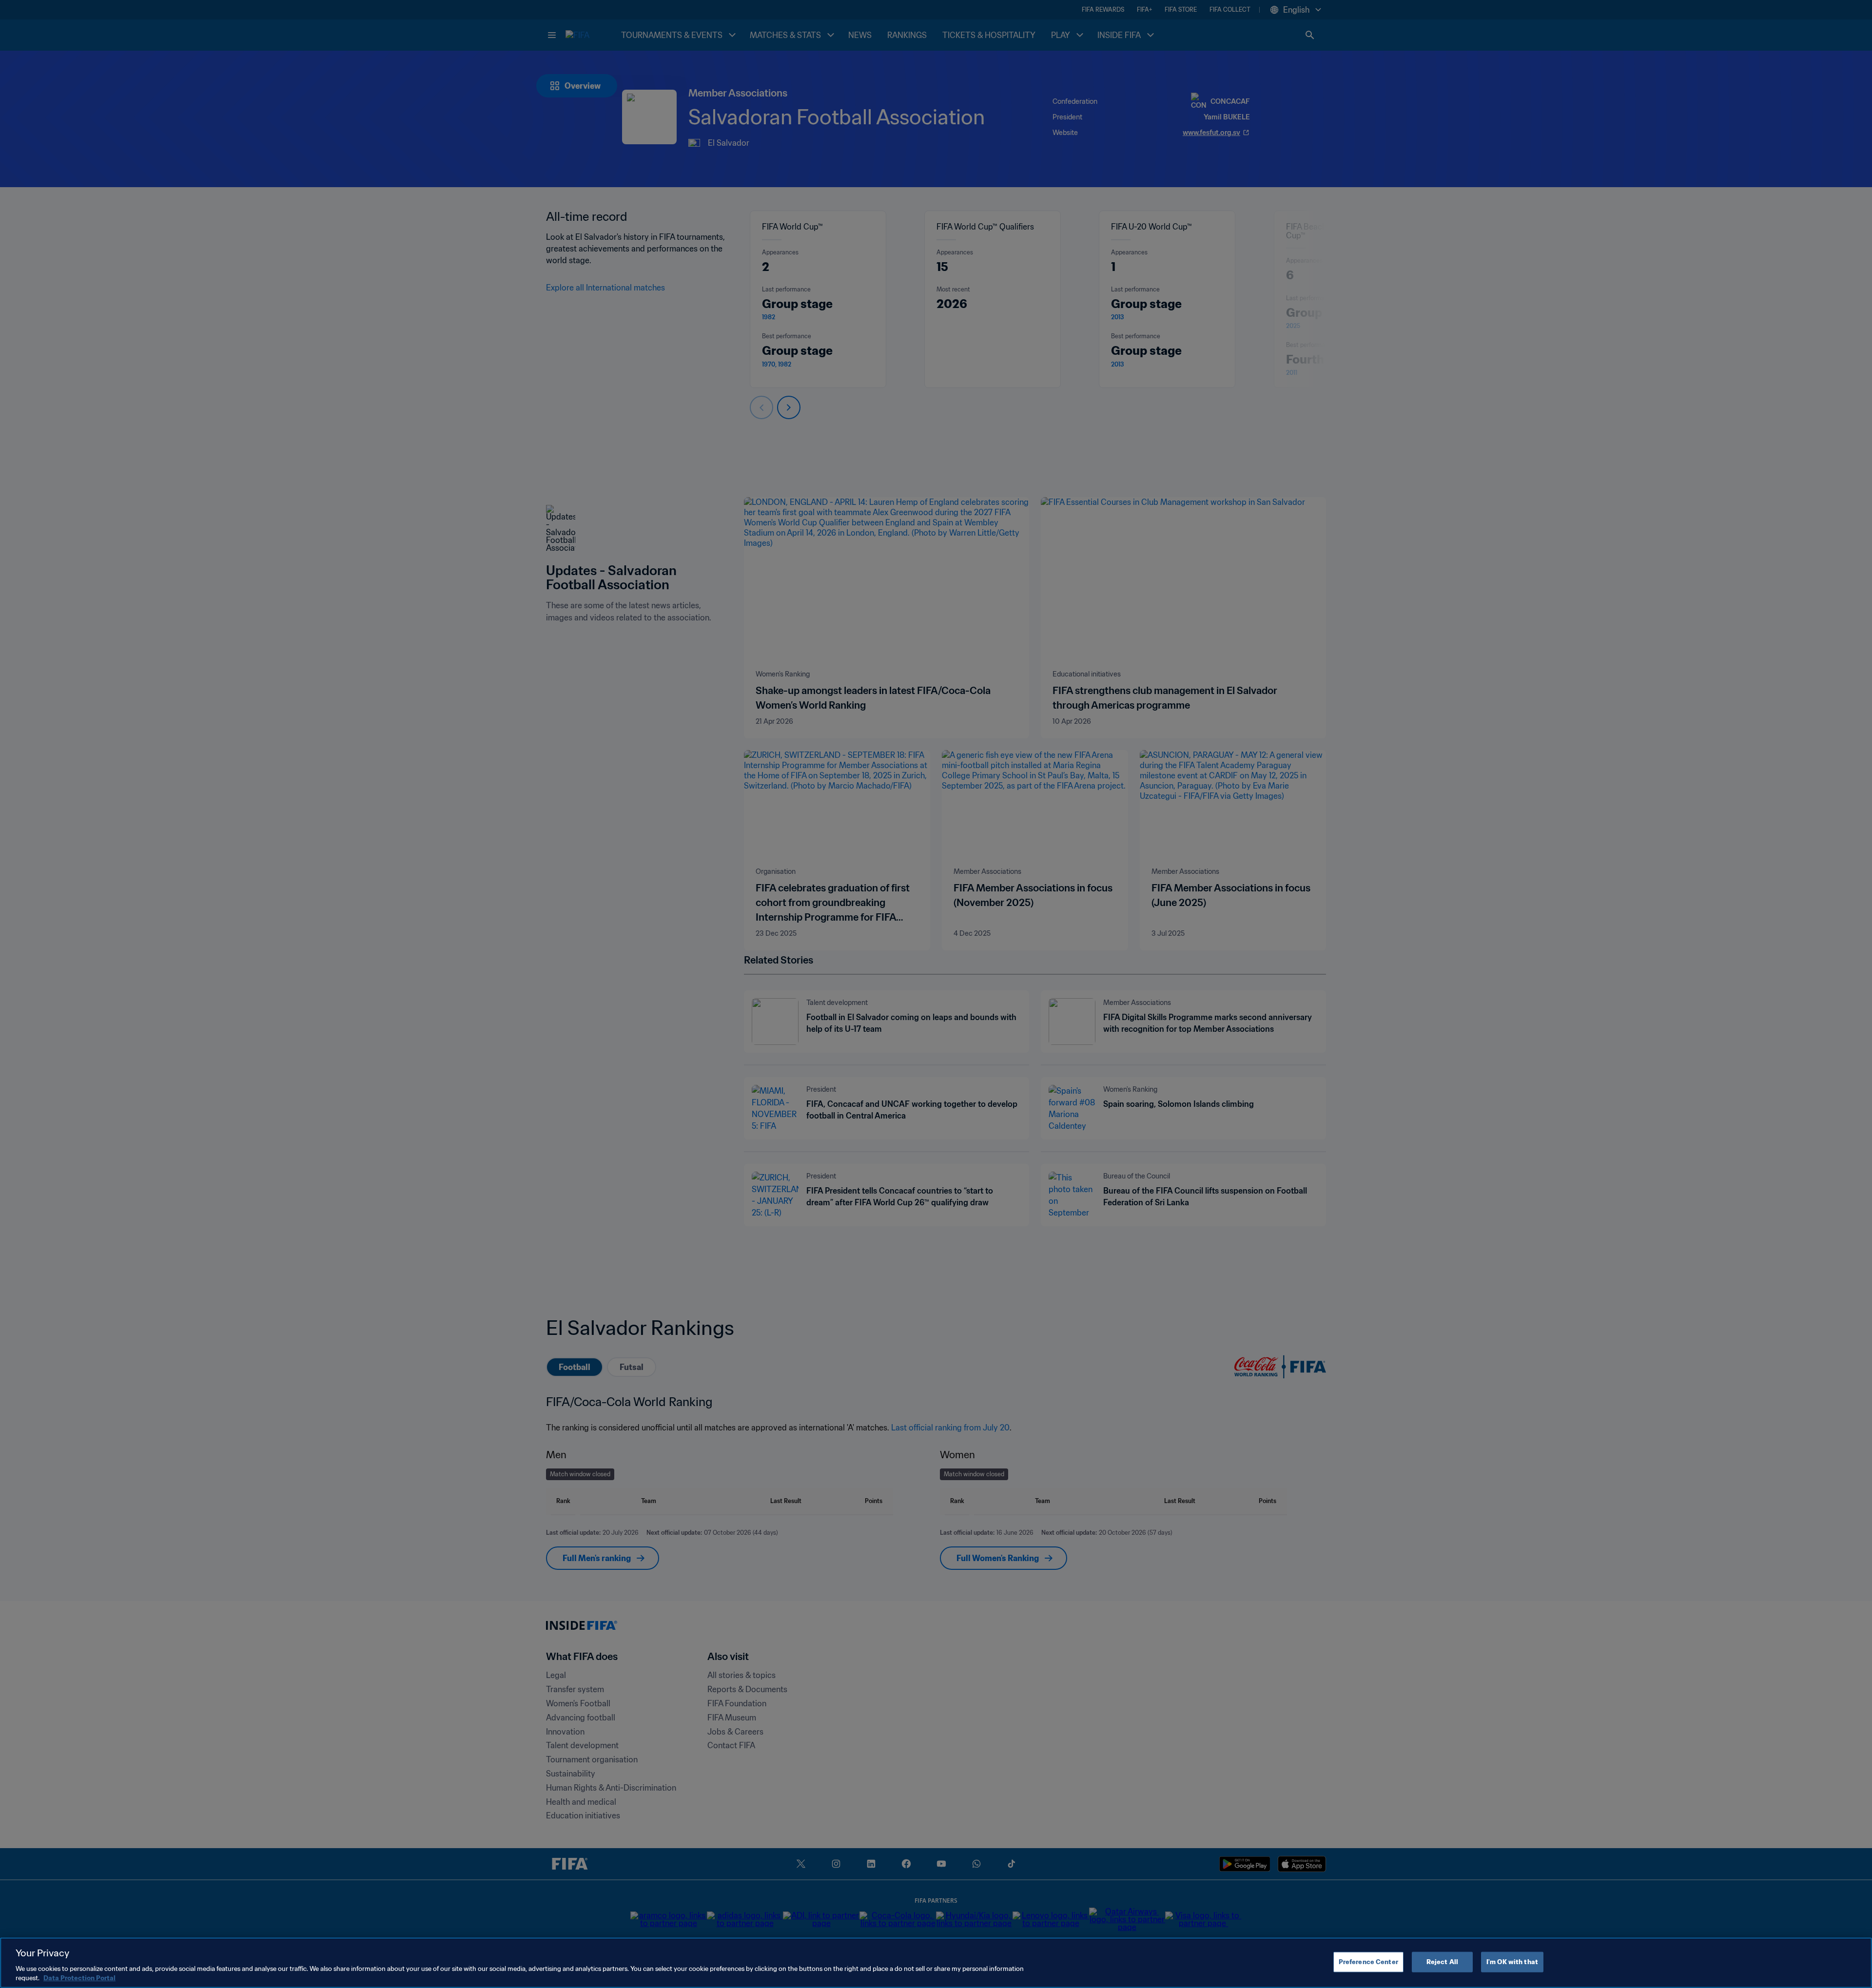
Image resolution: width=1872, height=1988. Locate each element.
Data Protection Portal (79, 1978)
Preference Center (1368, 1962)
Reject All (1442, 1962)
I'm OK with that (1512, 1962)
